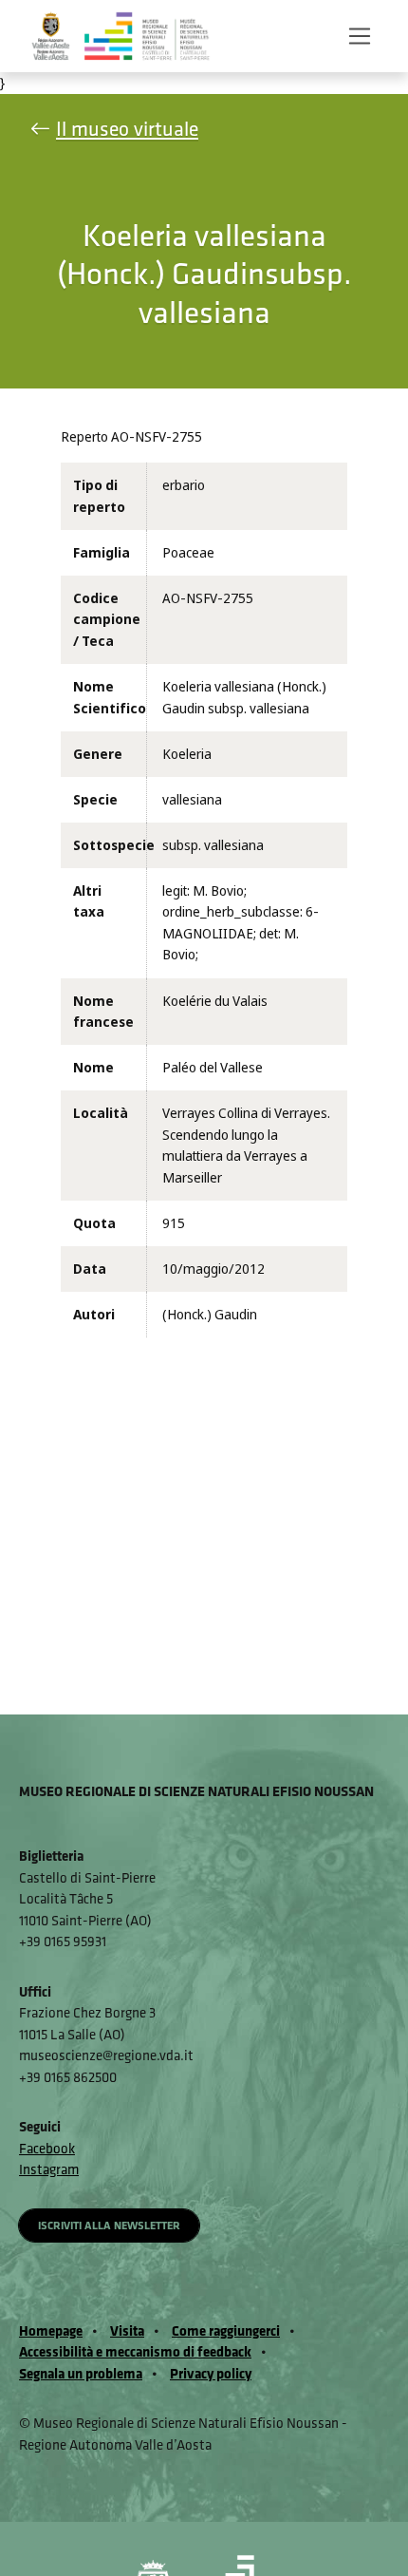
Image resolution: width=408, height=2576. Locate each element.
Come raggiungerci (226, 2330)
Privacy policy (211, 2373)
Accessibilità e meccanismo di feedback (135, 2351)
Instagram (49, 2169)
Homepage (51, 2330)
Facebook (47, 2148)
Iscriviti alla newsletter (109, 2225)
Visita (127, 2330)
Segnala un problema (81, 2373)
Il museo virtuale (127, 129)
